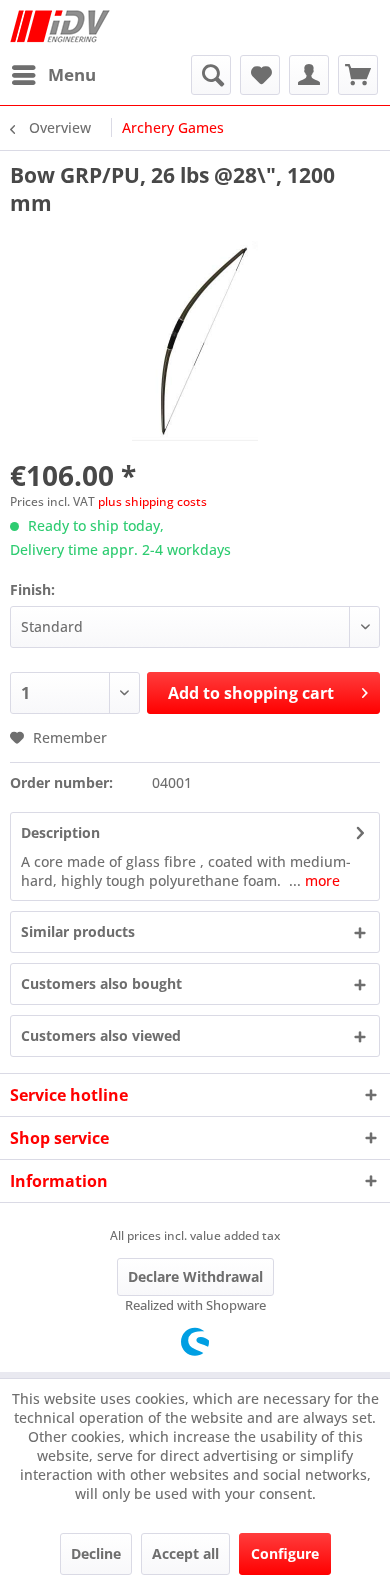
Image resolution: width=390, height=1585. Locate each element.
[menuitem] (53, 75)
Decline (96, 1553)
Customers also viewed (101, 1035)
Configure (285, 1553)
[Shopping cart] (358, 75)
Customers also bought (101, 983)
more (320, 880)
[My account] (309, 75)
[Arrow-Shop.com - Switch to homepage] (60, 27)
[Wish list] (260, 75)
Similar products (78, 931)
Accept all (185, 1553)
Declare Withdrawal (195, 1276)
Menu (72, 74)
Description (60, 832)
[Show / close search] (211, 75)
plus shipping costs (152, 501)
